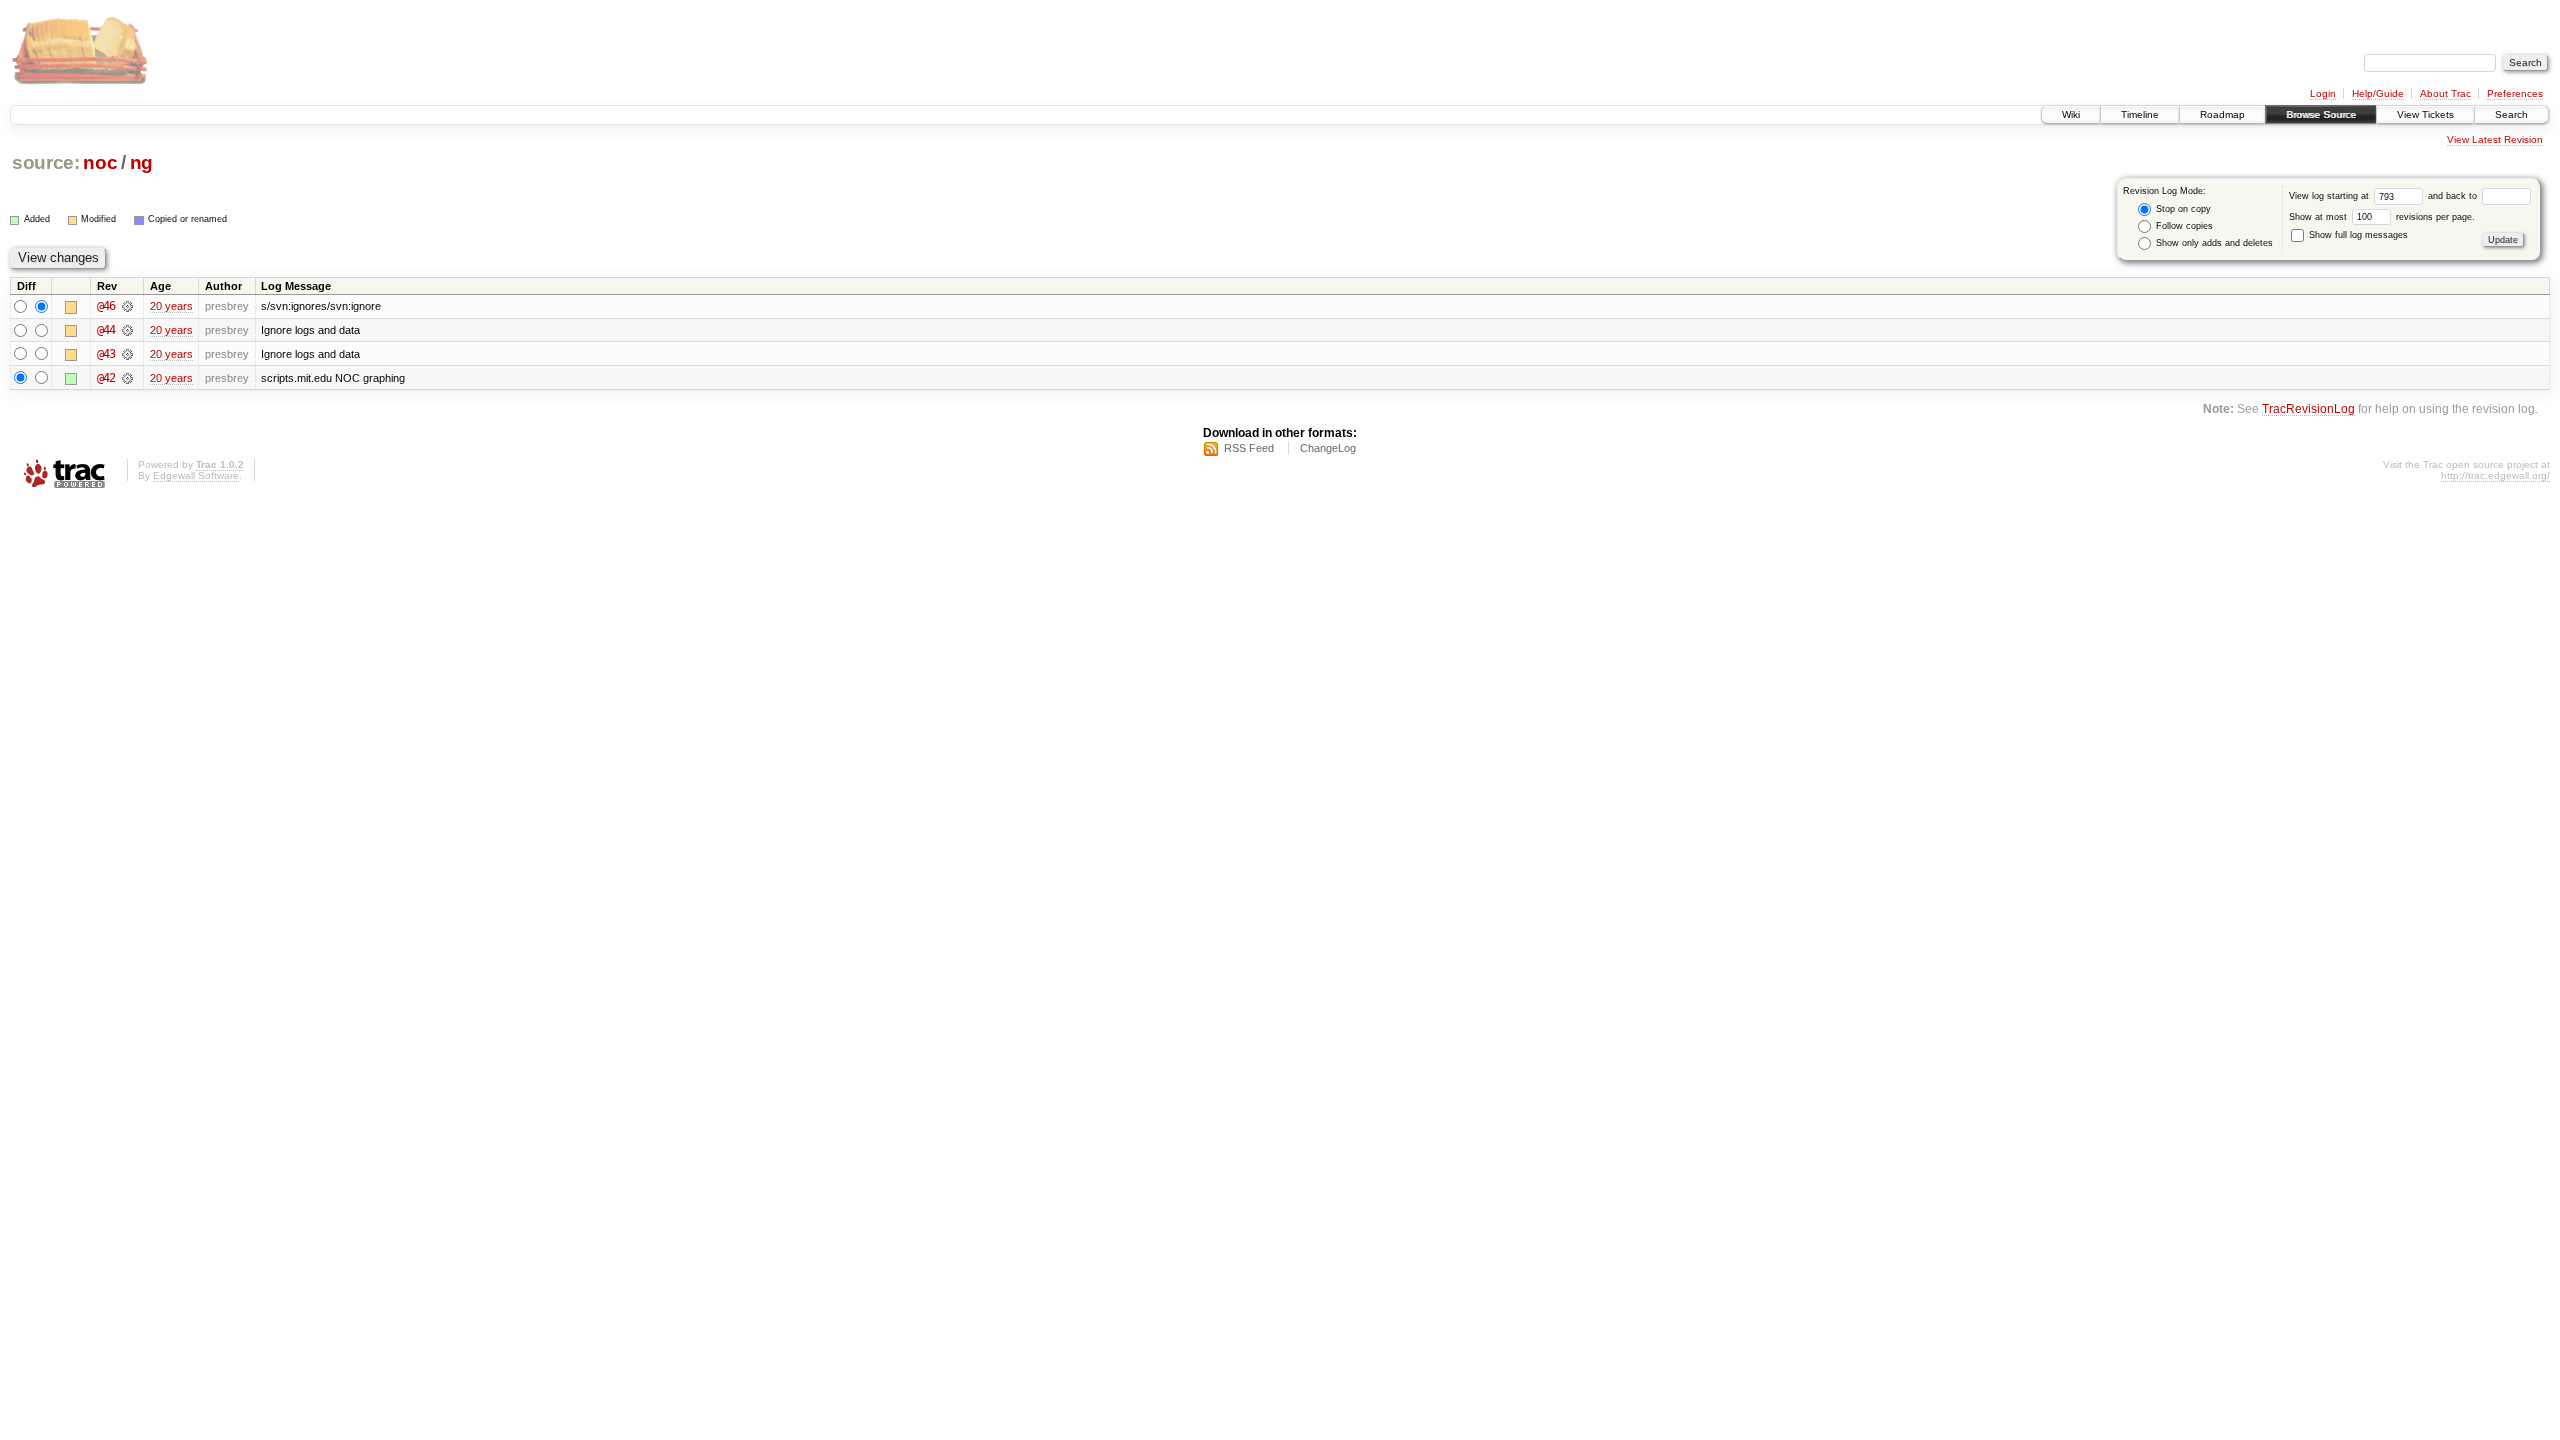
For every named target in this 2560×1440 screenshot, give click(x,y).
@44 (106, 330)
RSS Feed (1249, 448)
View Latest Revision (2495, 139)
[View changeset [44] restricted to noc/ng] (127, 330)
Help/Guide (2378, 93)
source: (46, 162)
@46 (106, 306)
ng (141, 162)
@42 (106, 378)
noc (100, 162)
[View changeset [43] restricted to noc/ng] (127, 354)
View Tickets (2425, 114)
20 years (171, 306)
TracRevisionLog (2308, 408)
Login (2323, 93)
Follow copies (2183, 226)
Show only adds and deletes (2213, 243)
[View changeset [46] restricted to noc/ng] (127, 306)
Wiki (2071, 114)
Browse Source (2321, 114)
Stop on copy (2182, 209)
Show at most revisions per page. (2382, 217)
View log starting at (2330, 196)
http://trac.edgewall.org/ (2495, 475)
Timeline (2140, 114)
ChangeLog (1328, 448)
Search (2511, 114)
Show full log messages (2357, 235)
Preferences (2515, 93)
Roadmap (2222, 114)
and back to (2454, 196)
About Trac (2445, 93)
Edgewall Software (196, 475)
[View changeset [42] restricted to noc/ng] (127, 378)
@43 (106, 354)
